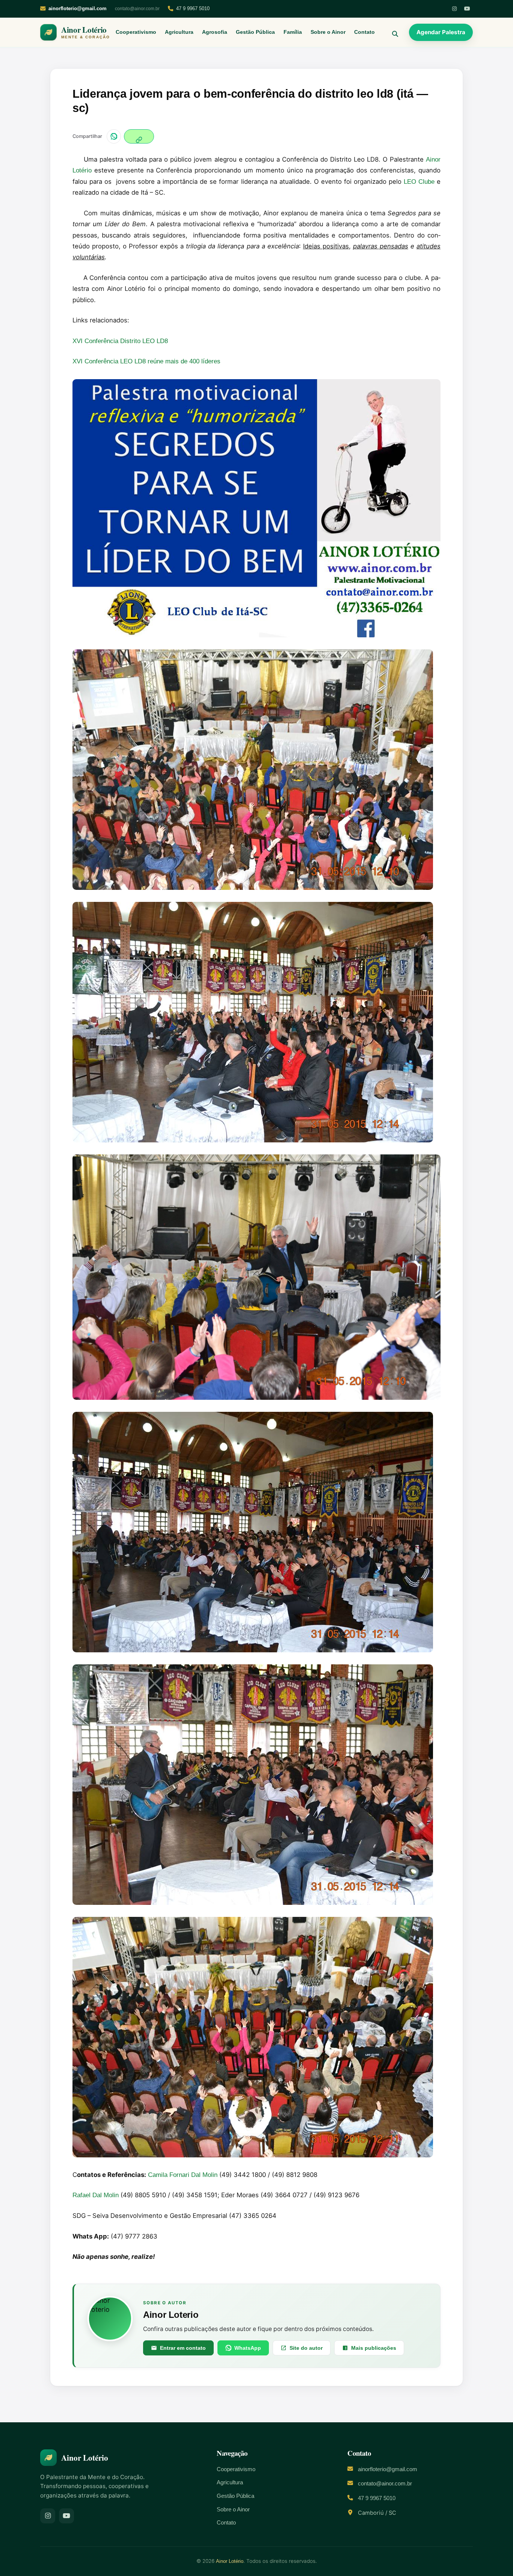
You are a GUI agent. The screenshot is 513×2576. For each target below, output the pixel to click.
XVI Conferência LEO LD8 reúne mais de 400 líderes (146, 361)
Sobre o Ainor (328, 32)
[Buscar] (392, 32)
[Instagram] (454, 9)
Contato (364, 32)
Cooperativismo (136, 32)
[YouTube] (467, 9)
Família (293, 32)
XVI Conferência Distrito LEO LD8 (120, 341)
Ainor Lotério (230, 2561)
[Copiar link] (139, 136)
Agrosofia (215, 32)
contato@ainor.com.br (137, 9)
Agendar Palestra (441, 32)
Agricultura (179, 32)
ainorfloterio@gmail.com (388, 2469)
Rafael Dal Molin (96, 2195)
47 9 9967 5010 (193, 8)
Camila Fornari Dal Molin (183, 2175)
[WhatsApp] (114, 136)
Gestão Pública (255, 32)
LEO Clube (419, 182)
